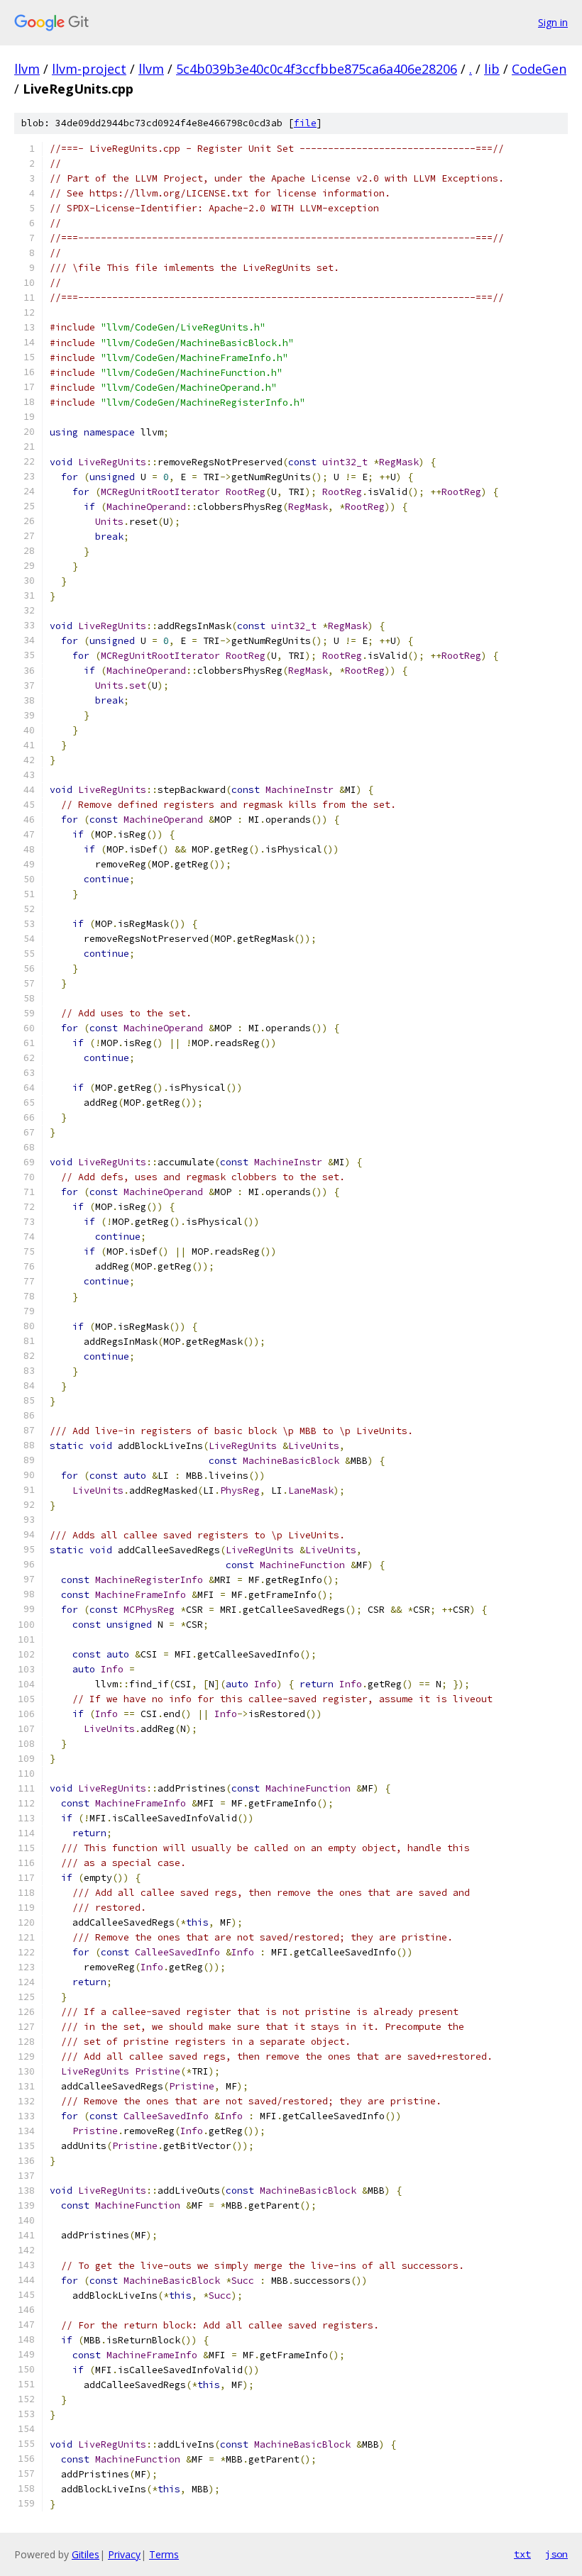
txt (522, 2554)
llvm (27, 69)
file (305, 123)
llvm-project (89, 69)
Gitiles (86, 2554)
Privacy (124, 2554)
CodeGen (539, 69)
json (556, 2554)
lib (492, 69)
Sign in (553, 22)
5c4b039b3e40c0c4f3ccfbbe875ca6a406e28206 (317, 69)
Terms (164, 2554)
